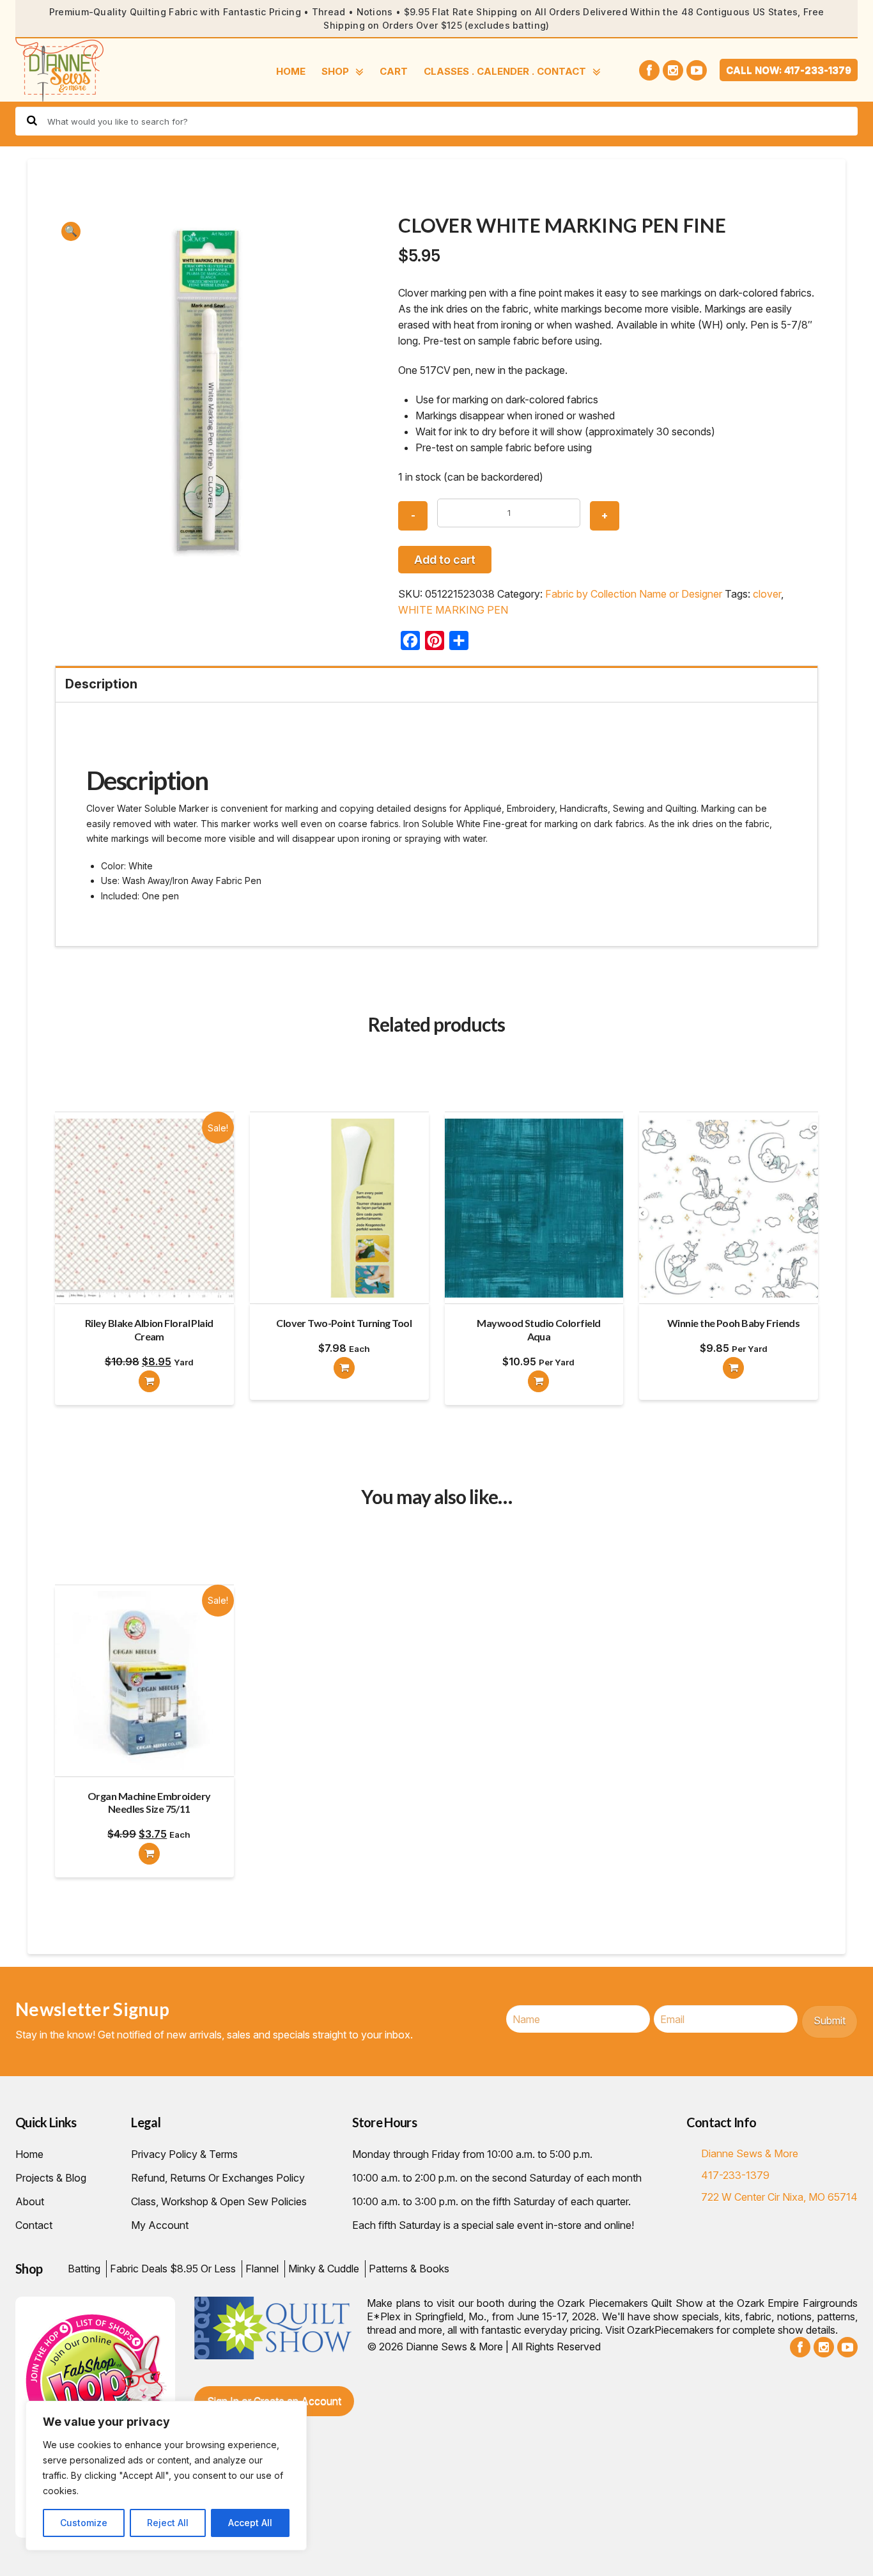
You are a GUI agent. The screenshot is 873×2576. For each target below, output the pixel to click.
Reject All (168, 2523)
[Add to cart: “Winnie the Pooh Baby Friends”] (733, 1368)
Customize (84, 2523)
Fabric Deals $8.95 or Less (173, 2269)
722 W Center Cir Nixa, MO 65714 (779, 2197)
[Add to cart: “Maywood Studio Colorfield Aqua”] (538, 1381)
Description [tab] (101, 684)
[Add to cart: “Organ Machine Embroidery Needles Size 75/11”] (149, 1854)
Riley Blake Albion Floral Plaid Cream (149, 1330)
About (30, 2201)
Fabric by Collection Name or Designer (634, 594)
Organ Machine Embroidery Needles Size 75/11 (149, 1803)
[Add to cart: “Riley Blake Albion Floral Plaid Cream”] (149, 1381)
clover (767, 594)
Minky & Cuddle (324, 2269)
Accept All (250, 2523)
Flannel (262, 2269)
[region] (166, 2476)
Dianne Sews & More (750, 2153)
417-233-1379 (735, 2175)
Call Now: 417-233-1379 (789, 70)
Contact (34, 2225)
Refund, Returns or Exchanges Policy (218, 2178)
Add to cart (445, 560)
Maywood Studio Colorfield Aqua (538, 1330)
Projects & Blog (51, 2178)
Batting (84, 2269)
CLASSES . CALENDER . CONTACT (505, 71)
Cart (394, 71)
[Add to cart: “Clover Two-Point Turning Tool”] (344, 1368)
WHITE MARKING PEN (453, 610)
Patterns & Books (409, 2269)
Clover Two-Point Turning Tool (344, 1323)
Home (291, 71)
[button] (71, 231)
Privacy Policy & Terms (184, 2154)
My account (160, 2225)
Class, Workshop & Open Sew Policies (219, 2201)
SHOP (335, 71)
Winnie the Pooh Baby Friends (733, 1323)
